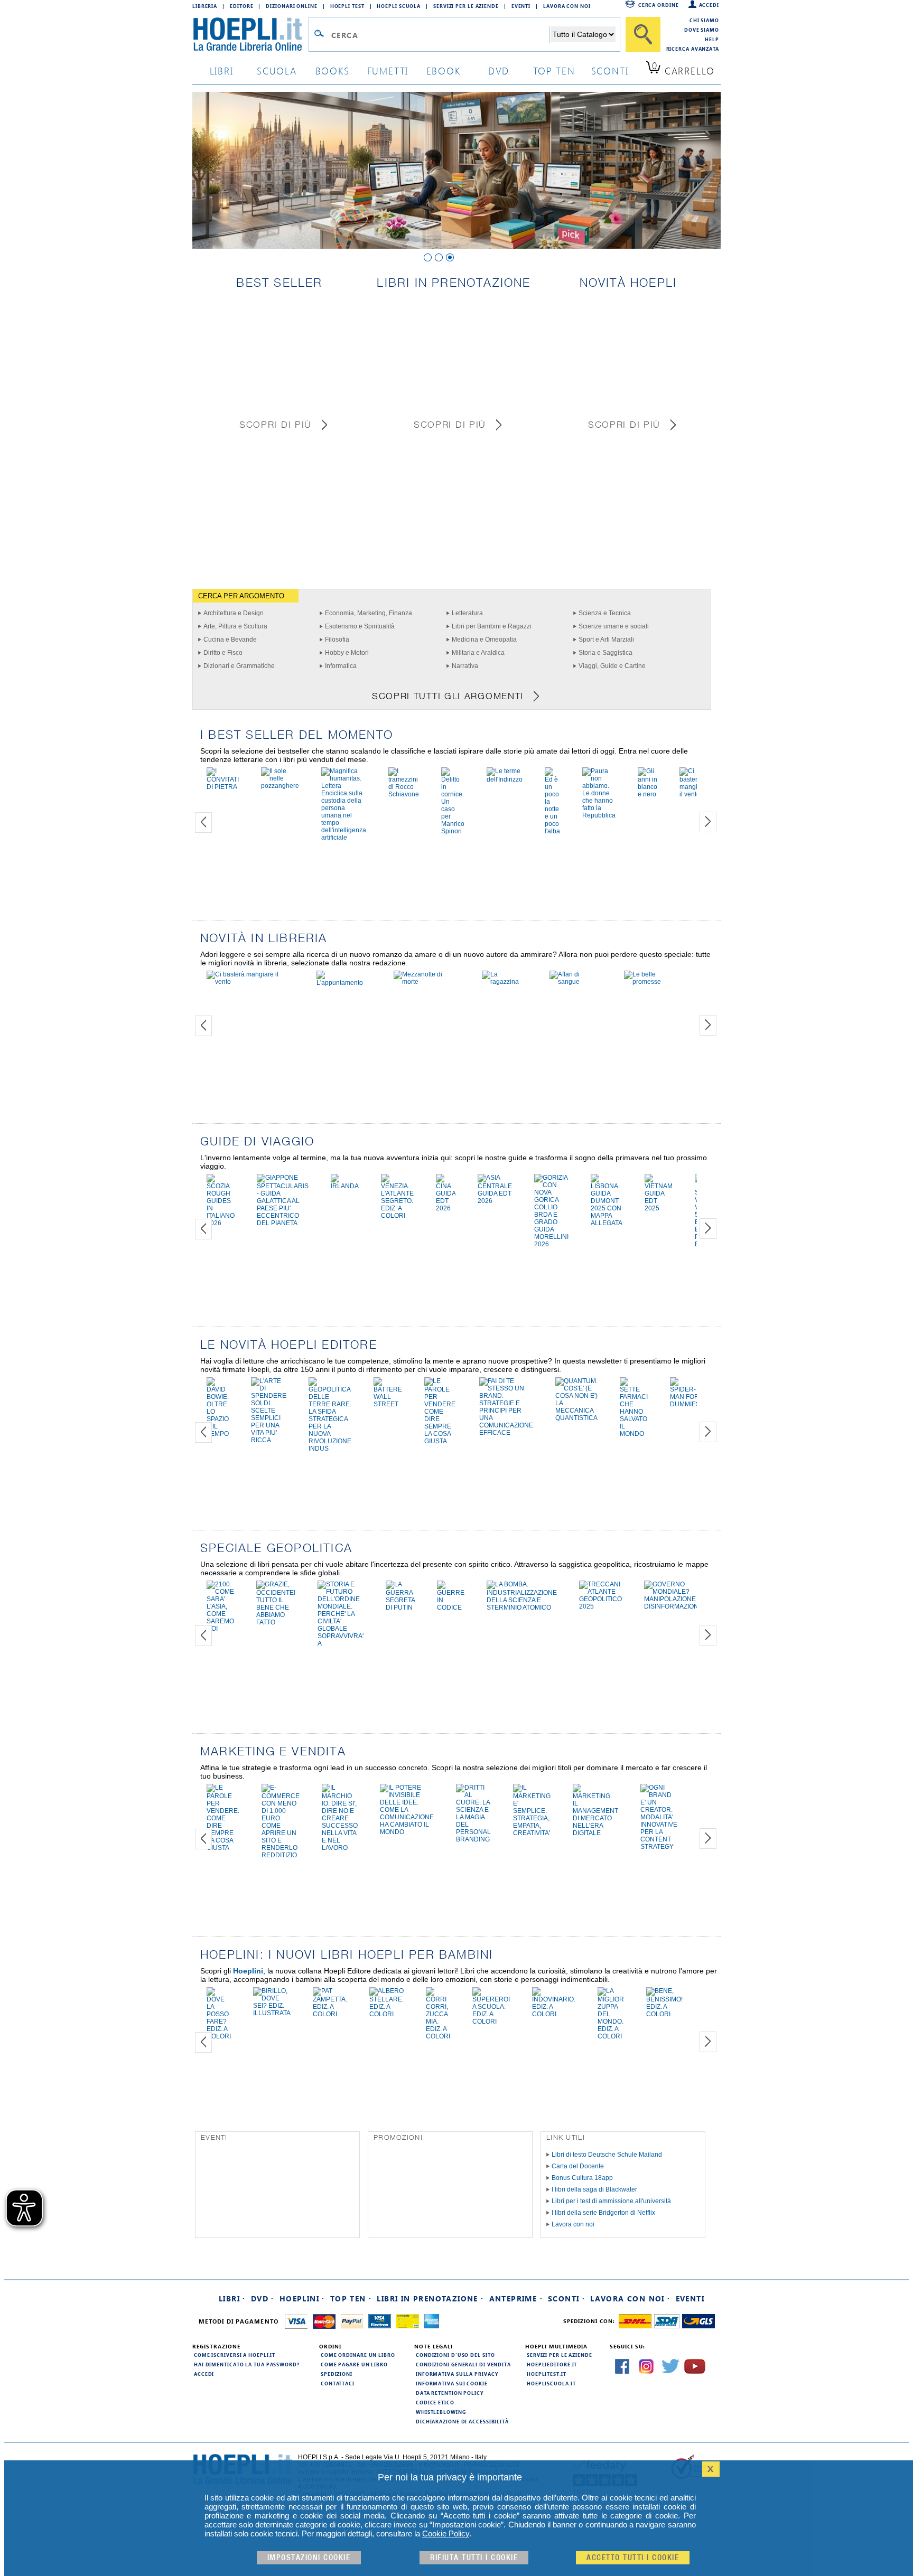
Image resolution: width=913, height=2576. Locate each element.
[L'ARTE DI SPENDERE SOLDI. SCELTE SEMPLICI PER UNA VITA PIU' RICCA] (269, 1440)
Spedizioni (337, 2374)
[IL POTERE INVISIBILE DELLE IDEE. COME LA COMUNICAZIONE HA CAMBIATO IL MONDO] (407, 1832)
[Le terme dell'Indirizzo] (505, 779)
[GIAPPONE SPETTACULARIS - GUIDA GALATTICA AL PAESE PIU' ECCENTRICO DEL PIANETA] (283, 1223)
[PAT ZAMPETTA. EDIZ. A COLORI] (330, 2014)
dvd (499, 70)
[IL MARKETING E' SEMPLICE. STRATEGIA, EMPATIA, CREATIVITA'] (532, 1833)
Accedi (709, 5)
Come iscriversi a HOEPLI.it (235, 2355)
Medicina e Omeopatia (484, 640)
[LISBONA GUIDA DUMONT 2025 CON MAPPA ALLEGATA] (607, 1223)
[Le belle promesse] (655, 982)
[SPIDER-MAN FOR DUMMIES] (685, 1404)
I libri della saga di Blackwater (594, 2189)
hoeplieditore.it (552, 2364)
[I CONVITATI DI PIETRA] (223, 787)
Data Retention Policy (450, 2393)
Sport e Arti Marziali (606, 640)
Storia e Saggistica (605, 653)
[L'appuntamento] (344, 983)
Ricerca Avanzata (693, 49)
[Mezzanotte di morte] (427, 982)
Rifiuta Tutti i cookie (474, 2558)
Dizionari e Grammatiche (239, 666)
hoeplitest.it (547, 2374)
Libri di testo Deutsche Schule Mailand (607, 2155)
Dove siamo (702, 30)
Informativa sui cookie (452, 2383)
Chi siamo (704, 20)
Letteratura (467, 613)
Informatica (341, 666)
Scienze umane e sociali (614, 626)
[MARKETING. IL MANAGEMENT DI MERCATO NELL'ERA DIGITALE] (595, 1833)
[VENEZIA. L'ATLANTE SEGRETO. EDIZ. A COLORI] (397, 1216)
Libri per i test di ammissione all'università (611, 2201)
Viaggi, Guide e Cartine (612, 666)
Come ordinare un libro (358, 2355)
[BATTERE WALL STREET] (388, 1404)
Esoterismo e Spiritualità (360, 626)
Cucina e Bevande (230, 640)
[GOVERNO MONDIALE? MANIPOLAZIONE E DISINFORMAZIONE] (673, 1606)
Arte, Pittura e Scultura (235, 626)
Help (712, 39)
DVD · (263, 2298)
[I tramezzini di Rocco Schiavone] (404, 794)
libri (222, 70)
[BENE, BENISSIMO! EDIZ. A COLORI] (664, 2014)
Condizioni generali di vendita (463, 2364)
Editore (241, 6)
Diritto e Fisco (223, 653)
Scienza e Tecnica (605, 613)
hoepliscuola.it (551, 2383)
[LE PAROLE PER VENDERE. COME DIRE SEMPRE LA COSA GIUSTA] (441, 1441)
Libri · (232, 2298)
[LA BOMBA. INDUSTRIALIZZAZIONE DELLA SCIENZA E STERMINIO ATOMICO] (522, 1607)
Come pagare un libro (354, 2364)
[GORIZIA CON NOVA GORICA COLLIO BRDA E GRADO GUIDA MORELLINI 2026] (551, 1244)
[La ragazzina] (505, 982)
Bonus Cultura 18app (582, 2178)
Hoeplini (248, 1971)
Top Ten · (351, 2298)
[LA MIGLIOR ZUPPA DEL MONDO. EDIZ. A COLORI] (611, 2036)
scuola (277, 70)
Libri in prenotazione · (430, 2298)
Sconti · (566, 2298)
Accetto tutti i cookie (633, 2558)
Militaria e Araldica (478, 653)
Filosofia (337, 640)
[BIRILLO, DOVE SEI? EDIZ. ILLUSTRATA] (272, 2013)
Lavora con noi (573, 2224)
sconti (610, 70)
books (333, 70)
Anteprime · (516, 2298)
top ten (554, 70)
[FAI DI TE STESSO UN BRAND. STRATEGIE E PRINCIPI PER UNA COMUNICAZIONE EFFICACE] (506, 1433)
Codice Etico (435, 2402)
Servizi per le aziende (466, 6)
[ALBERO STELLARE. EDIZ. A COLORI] (386, 2014)
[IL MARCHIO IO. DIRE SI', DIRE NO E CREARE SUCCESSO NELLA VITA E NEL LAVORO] (340, 1848)
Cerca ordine (659, 5)
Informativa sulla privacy (457, 2374)
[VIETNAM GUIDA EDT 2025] (659, 1208)
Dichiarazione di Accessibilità (462, 2421)
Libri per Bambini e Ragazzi (492, 626)
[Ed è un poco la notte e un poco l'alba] (552, 831)
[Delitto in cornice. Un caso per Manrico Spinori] (453, 831)
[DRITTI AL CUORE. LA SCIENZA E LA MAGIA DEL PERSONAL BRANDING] (473, 1839)
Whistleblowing (441, 2412)
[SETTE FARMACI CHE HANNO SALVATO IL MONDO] (634, 1434)
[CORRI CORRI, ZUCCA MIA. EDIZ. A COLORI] (438, 2036)
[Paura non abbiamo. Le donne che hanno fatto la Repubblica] (599, 815)
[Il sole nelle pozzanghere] (280, 786)
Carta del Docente (578, 2166)
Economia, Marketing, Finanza (369, 613)
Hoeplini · (302, 2298)
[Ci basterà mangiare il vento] (693, 794)
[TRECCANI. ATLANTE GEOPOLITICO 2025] (600, 1606)
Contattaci (338, 2383)
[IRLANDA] (345, 1186)
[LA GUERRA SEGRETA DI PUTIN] (400, 1607)
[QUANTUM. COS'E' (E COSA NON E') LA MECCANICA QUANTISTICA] (576, 1418)
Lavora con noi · (630, 2298)
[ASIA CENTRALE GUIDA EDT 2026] (495, 1201)
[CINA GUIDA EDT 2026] (446, 1208)
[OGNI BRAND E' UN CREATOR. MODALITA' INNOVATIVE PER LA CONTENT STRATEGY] (659, 1847)
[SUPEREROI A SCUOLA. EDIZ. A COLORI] (491, 2022)
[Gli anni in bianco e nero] (648, 794)
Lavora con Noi (567, 6)
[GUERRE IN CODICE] (451, 1607)
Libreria (205, 6)
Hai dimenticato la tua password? (247, 2364)
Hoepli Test (347, 6)
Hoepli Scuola (399, 6)
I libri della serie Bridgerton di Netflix (603, 2213)
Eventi (521, 6)
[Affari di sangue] (576, 982)
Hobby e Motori (347, 653)
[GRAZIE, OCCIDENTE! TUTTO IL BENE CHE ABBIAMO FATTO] (276, 1622)
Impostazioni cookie (309, 2558)
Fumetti (388, 70)
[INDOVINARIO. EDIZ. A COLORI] (554, 2014)
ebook (444, 70)
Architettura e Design (234, 613)
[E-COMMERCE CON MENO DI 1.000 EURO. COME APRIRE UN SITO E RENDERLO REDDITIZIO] (281, 1855)
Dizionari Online (291, 6)
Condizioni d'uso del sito (455, 2355)
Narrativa (465, 666)
